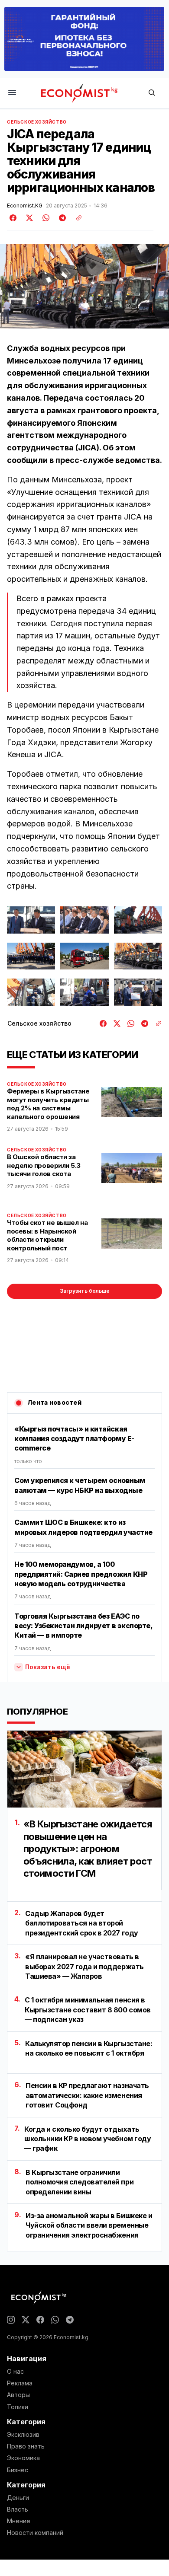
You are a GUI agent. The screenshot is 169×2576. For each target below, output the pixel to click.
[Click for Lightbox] (31, 920)
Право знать (26, 2446)
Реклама (20, 2383)
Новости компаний (35, 2533)
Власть (18, 2509)
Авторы (18, 2395)
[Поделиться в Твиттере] (28, 218)
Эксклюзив (23, 2435)
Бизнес (18, 2470)
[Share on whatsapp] (45, 218)
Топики (18, 2407)
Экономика (23, 2458)
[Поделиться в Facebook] (13, 218)
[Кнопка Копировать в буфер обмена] (76, 218)
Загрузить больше (85, 1291)
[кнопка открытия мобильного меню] (12, 93)
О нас (15, 2372)
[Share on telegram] (61, 218)
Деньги (18, 2498)
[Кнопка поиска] (152, 93)
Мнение (19, 2521)
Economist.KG (25, 206)
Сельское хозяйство (37, 122)
